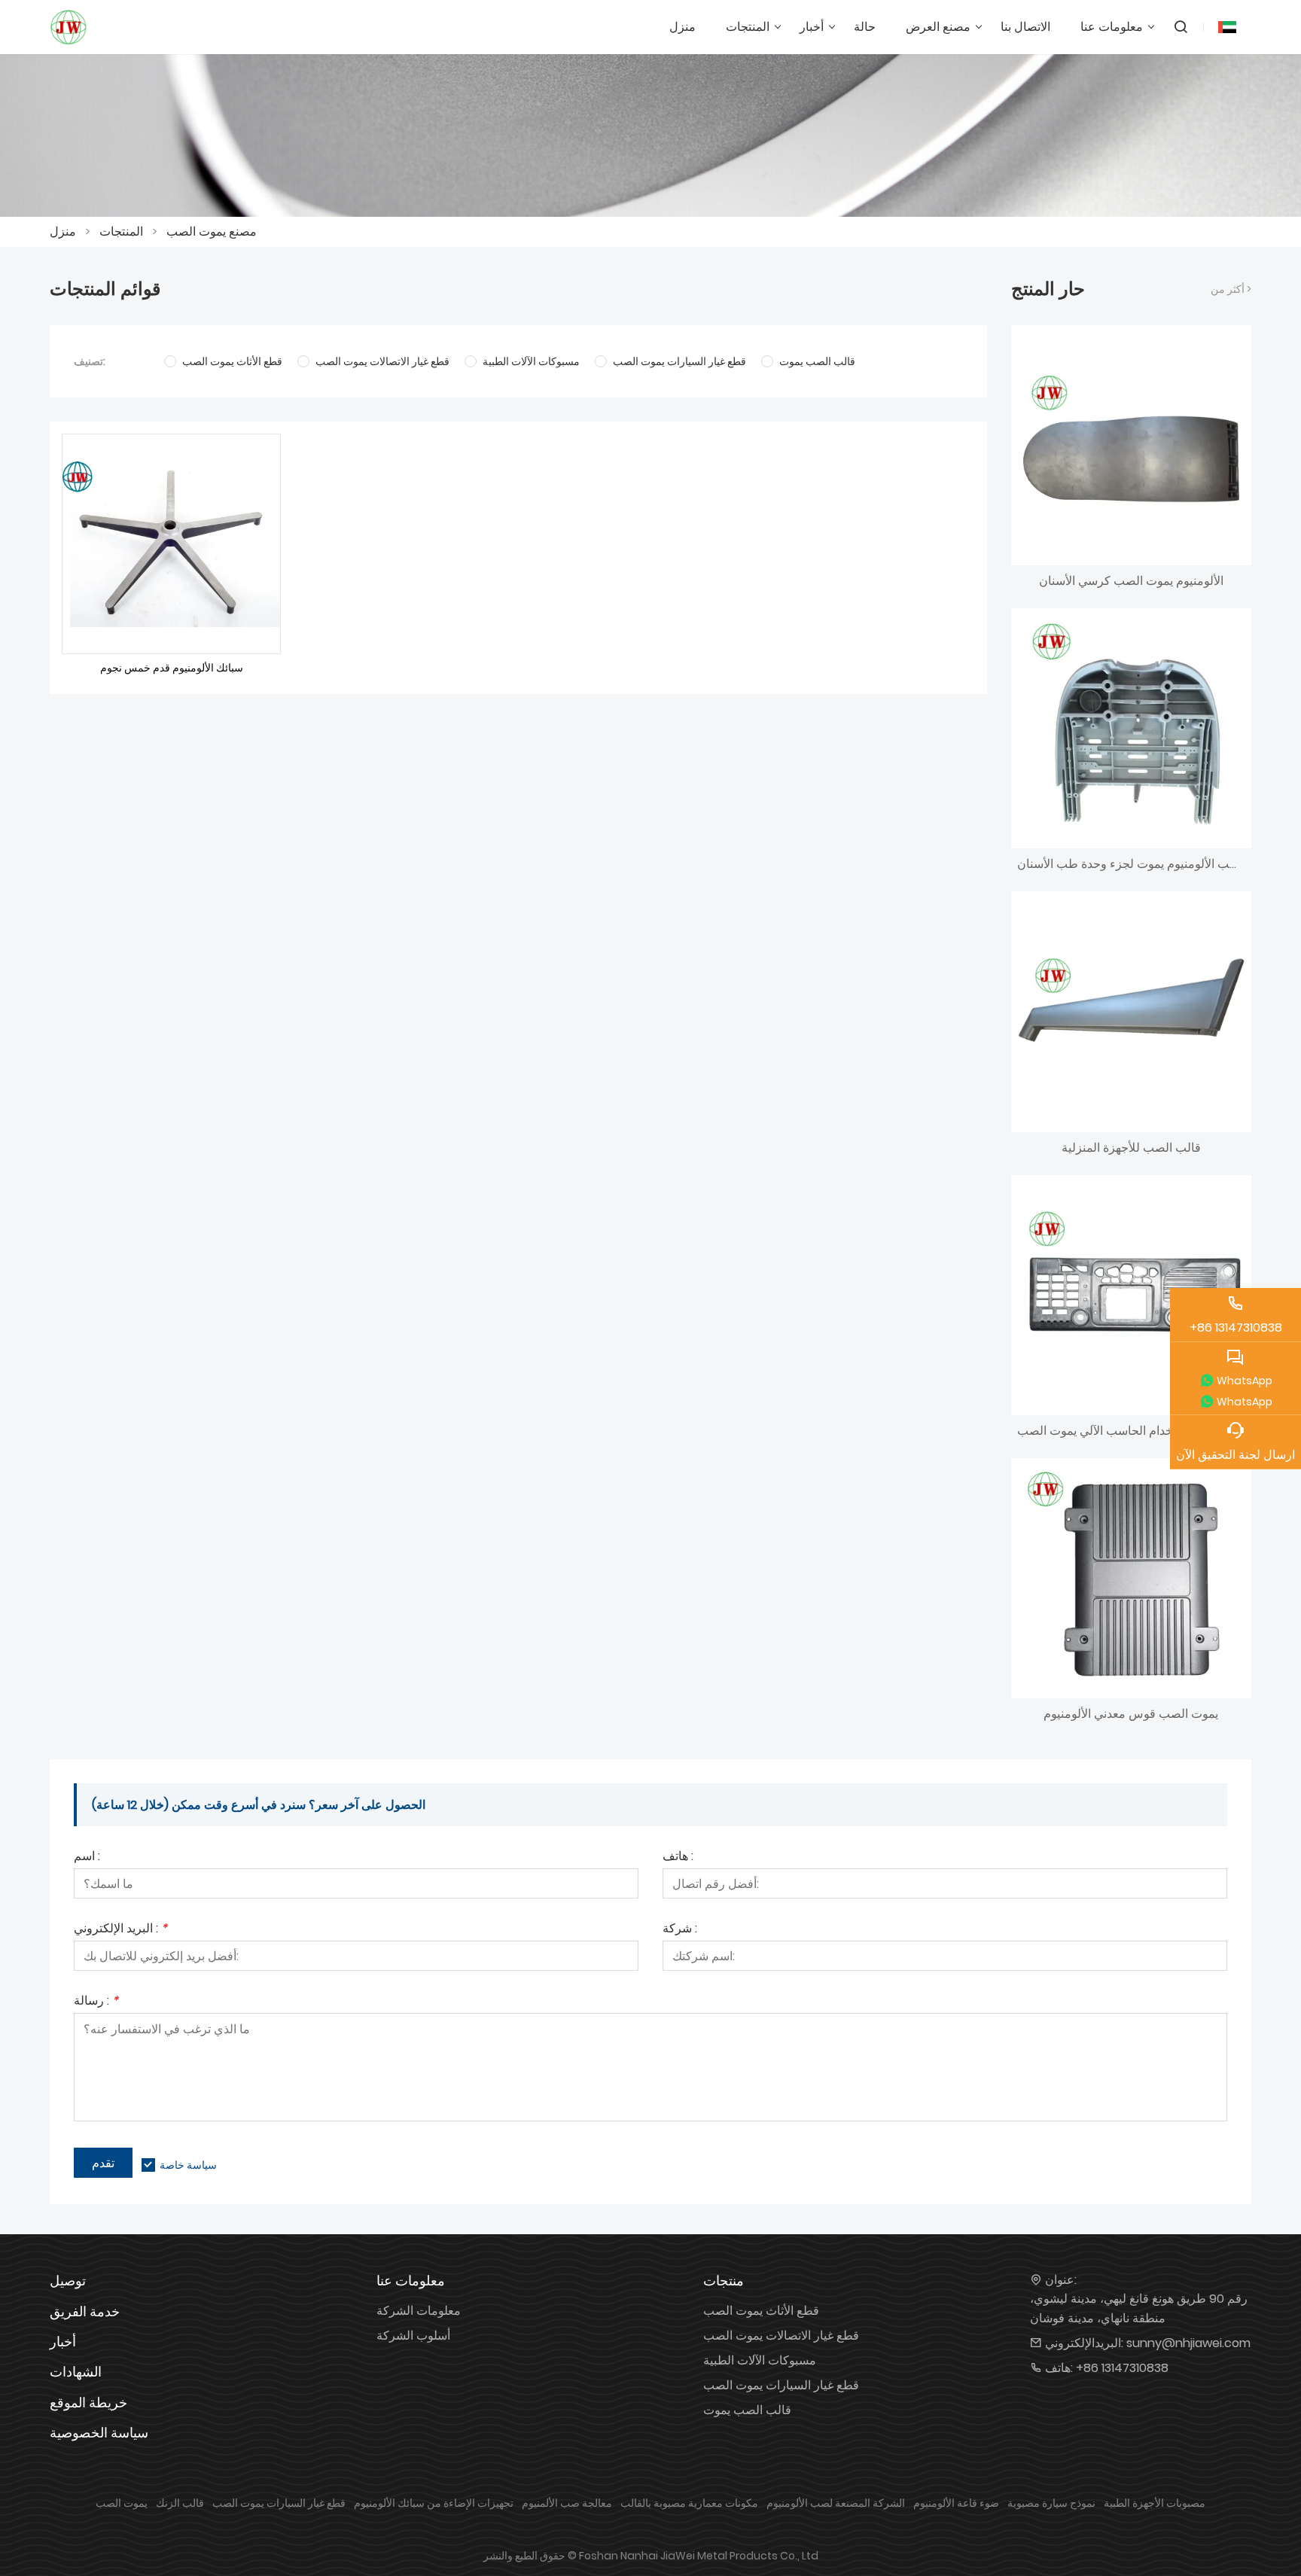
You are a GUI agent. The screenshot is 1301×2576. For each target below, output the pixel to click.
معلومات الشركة (419, 2311)
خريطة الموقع (88, 2402)
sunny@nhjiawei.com (1188, 2343)
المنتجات (121, 231)
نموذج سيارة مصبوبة (1051, 2503)
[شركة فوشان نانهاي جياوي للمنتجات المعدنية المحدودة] (69, 27)
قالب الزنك (180, 2503)
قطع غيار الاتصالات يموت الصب (781, 2335)
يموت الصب (122, 2503)
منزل (63, 231)
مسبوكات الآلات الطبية (760, 2360)
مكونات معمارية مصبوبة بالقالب (689, 2503)
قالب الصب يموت (747, 2410)
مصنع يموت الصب (212, 231)
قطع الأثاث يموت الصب (761, 2311)
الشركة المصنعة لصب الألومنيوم (836, 2503)
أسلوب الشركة (413, 2335)
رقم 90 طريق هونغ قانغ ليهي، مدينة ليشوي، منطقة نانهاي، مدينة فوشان (1139, 2308)
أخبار (63, 2342)
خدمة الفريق (85, 2311)
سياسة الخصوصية (99, 2433)
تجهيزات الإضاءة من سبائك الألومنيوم (434, 2503)
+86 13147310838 (1122, 2368)
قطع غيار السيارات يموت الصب (781, 2385)
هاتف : (678, 1857)
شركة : (680, 1930)
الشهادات (76, 2372)
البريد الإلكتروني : (120, 1930)
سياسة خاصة (188, 2165)
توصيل (68, 2281)
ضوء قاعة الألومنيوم (956, 2503)
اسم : (87, 1857)
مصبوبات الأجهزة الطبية (1155, 2503)
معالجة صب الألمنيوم (567, 2503)
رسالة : (96, 2002)
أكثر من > (1231, 289)
